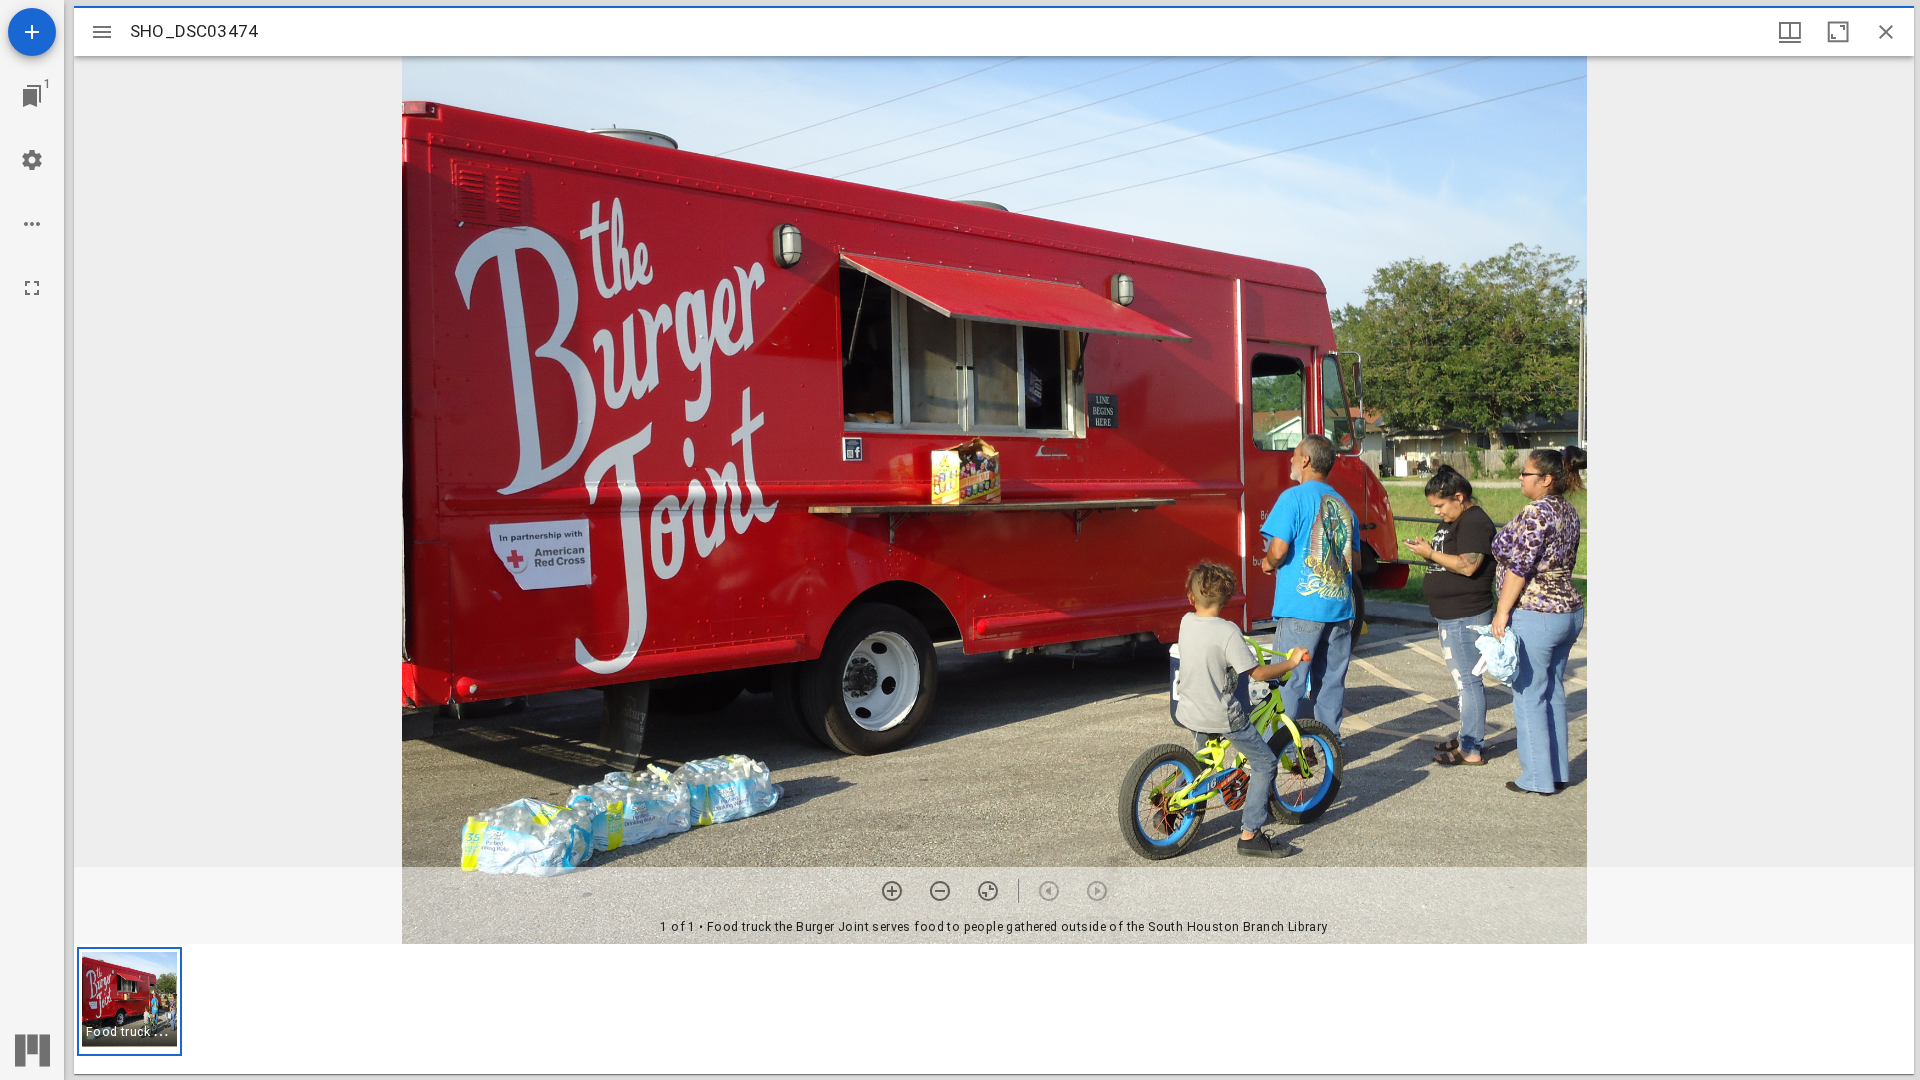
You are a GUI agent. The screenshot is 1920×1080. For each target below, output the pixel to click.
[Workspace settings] (32, 160)
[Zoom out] (940, 891)
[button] (129, 1001)
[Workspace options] (32, 224)
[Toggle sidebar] (102, 32)
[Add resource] (32, 32)
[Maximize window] (1838, 32)
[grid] (994, 1009)
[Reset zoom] (988, 891)
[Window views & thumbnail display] (1790, 32)
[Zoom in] (892, 891)
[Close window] (1886, 32)
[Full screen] (32, 288)
